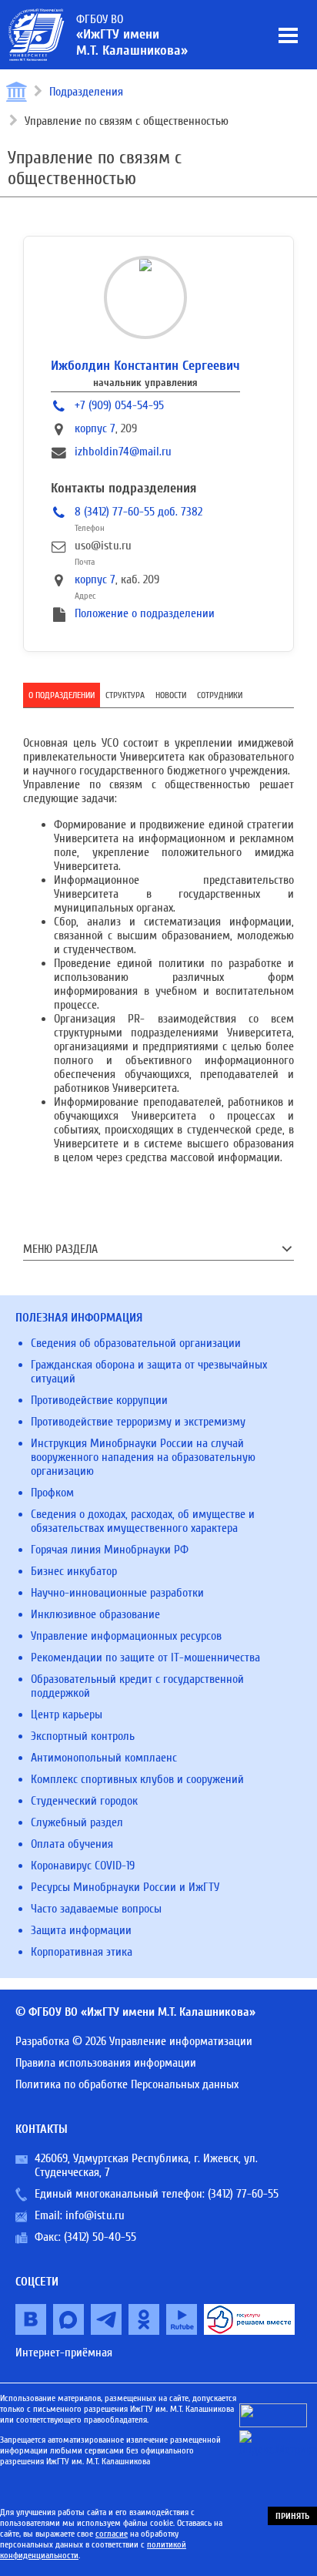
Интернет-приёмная (64, 2353)
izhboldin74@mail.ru (123, 452)
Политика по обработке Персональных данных (127, 2084)
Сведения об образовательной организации (136, 1343)
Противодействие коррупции (99, 1400)
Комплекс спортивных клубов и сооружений (137, 1779)
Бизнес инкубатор (74, 1571)
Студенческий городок (84, 1801)
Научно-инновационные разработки (117, 1593)
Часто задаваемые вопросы (96, 1909)
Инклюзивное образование (95, 1614)
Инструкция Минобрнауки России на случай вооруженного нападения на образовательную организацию (143, 1457)
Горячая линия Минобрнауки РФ (110, 1550)
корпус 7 (95, 428)
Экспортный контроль (83, 1736)
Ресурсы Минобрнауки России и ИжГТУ (125, 1887)
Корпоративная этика (82, 1952)
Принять (292, 2516)
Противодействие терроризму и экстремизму (138, 1422)
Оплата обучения (72, 1844)
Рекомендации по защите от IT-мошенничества (145, 1657)
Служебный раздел (77, 1822)
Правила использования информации (106, 2063)
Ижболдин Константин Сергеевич (145, 366)
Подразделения (86, 92)
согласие (112, 2534)
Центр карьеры (67, 1715)
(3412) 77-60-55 (243, 2194)
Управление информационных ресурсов (126, 1636)
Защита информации (81, 1930)
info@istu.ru (95, 2215)
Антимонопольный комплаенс (104, 1758)
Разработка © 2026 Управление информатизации (134, 2041)
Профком (52, 1493)
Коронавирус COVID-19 (83, 1866)
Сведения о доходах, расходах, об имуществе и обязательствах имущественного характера (143, 1521)
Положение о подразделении (145, 613)
